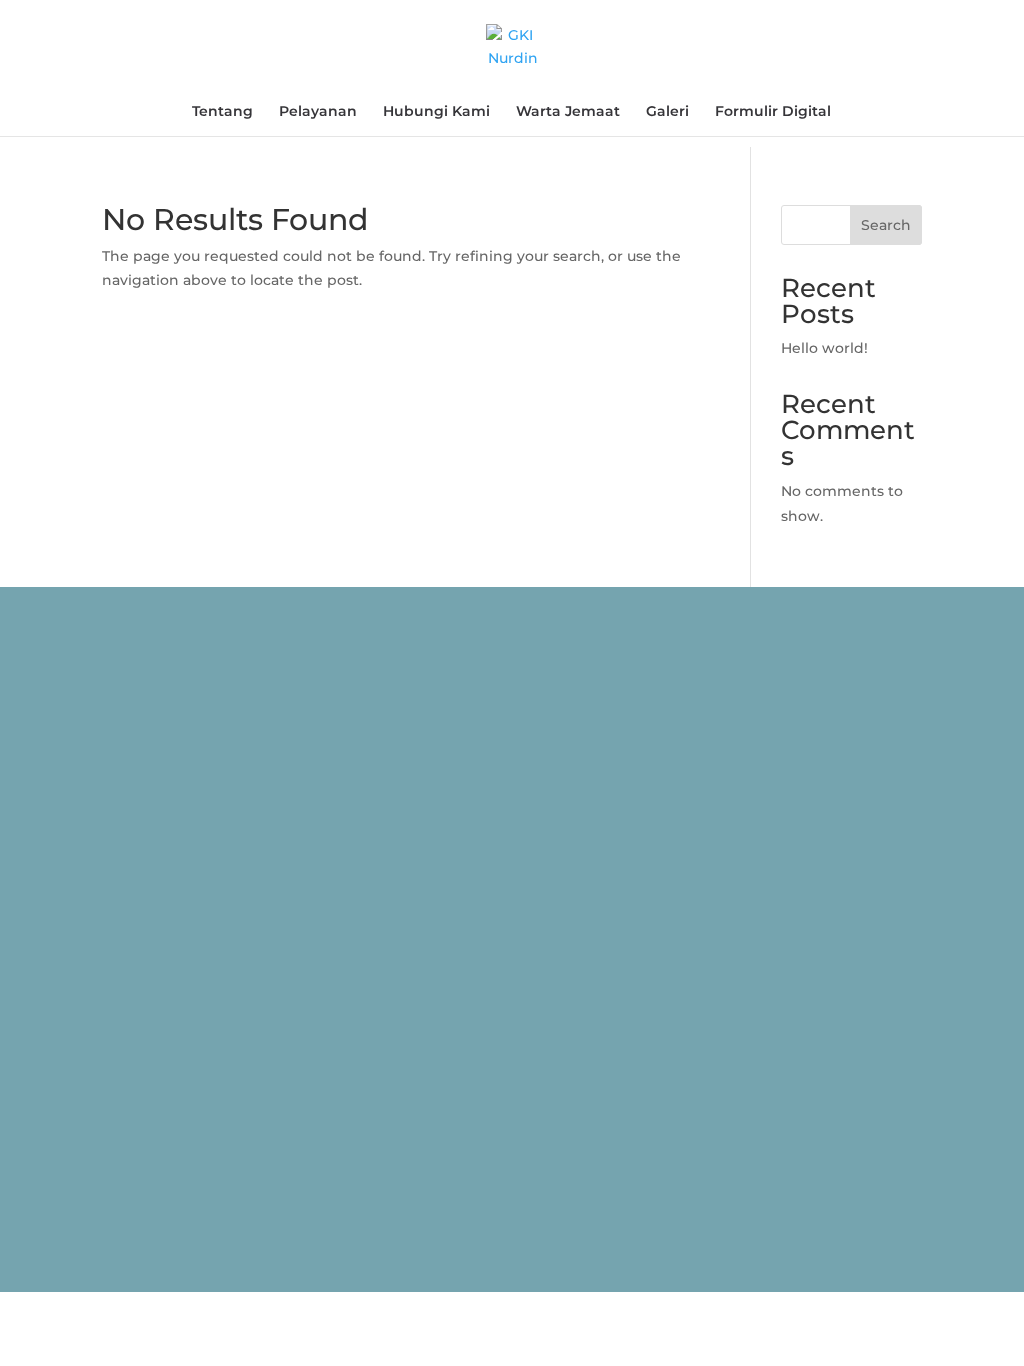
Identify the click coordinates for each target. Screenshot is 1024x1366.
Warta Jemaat (568, 112)
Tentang (222, 112)
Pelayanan (318, 112)
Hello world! (824, 348)
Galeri (667, 112)
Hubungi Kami (436, 112)
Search (886, 225)
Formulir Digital (773, 112)
